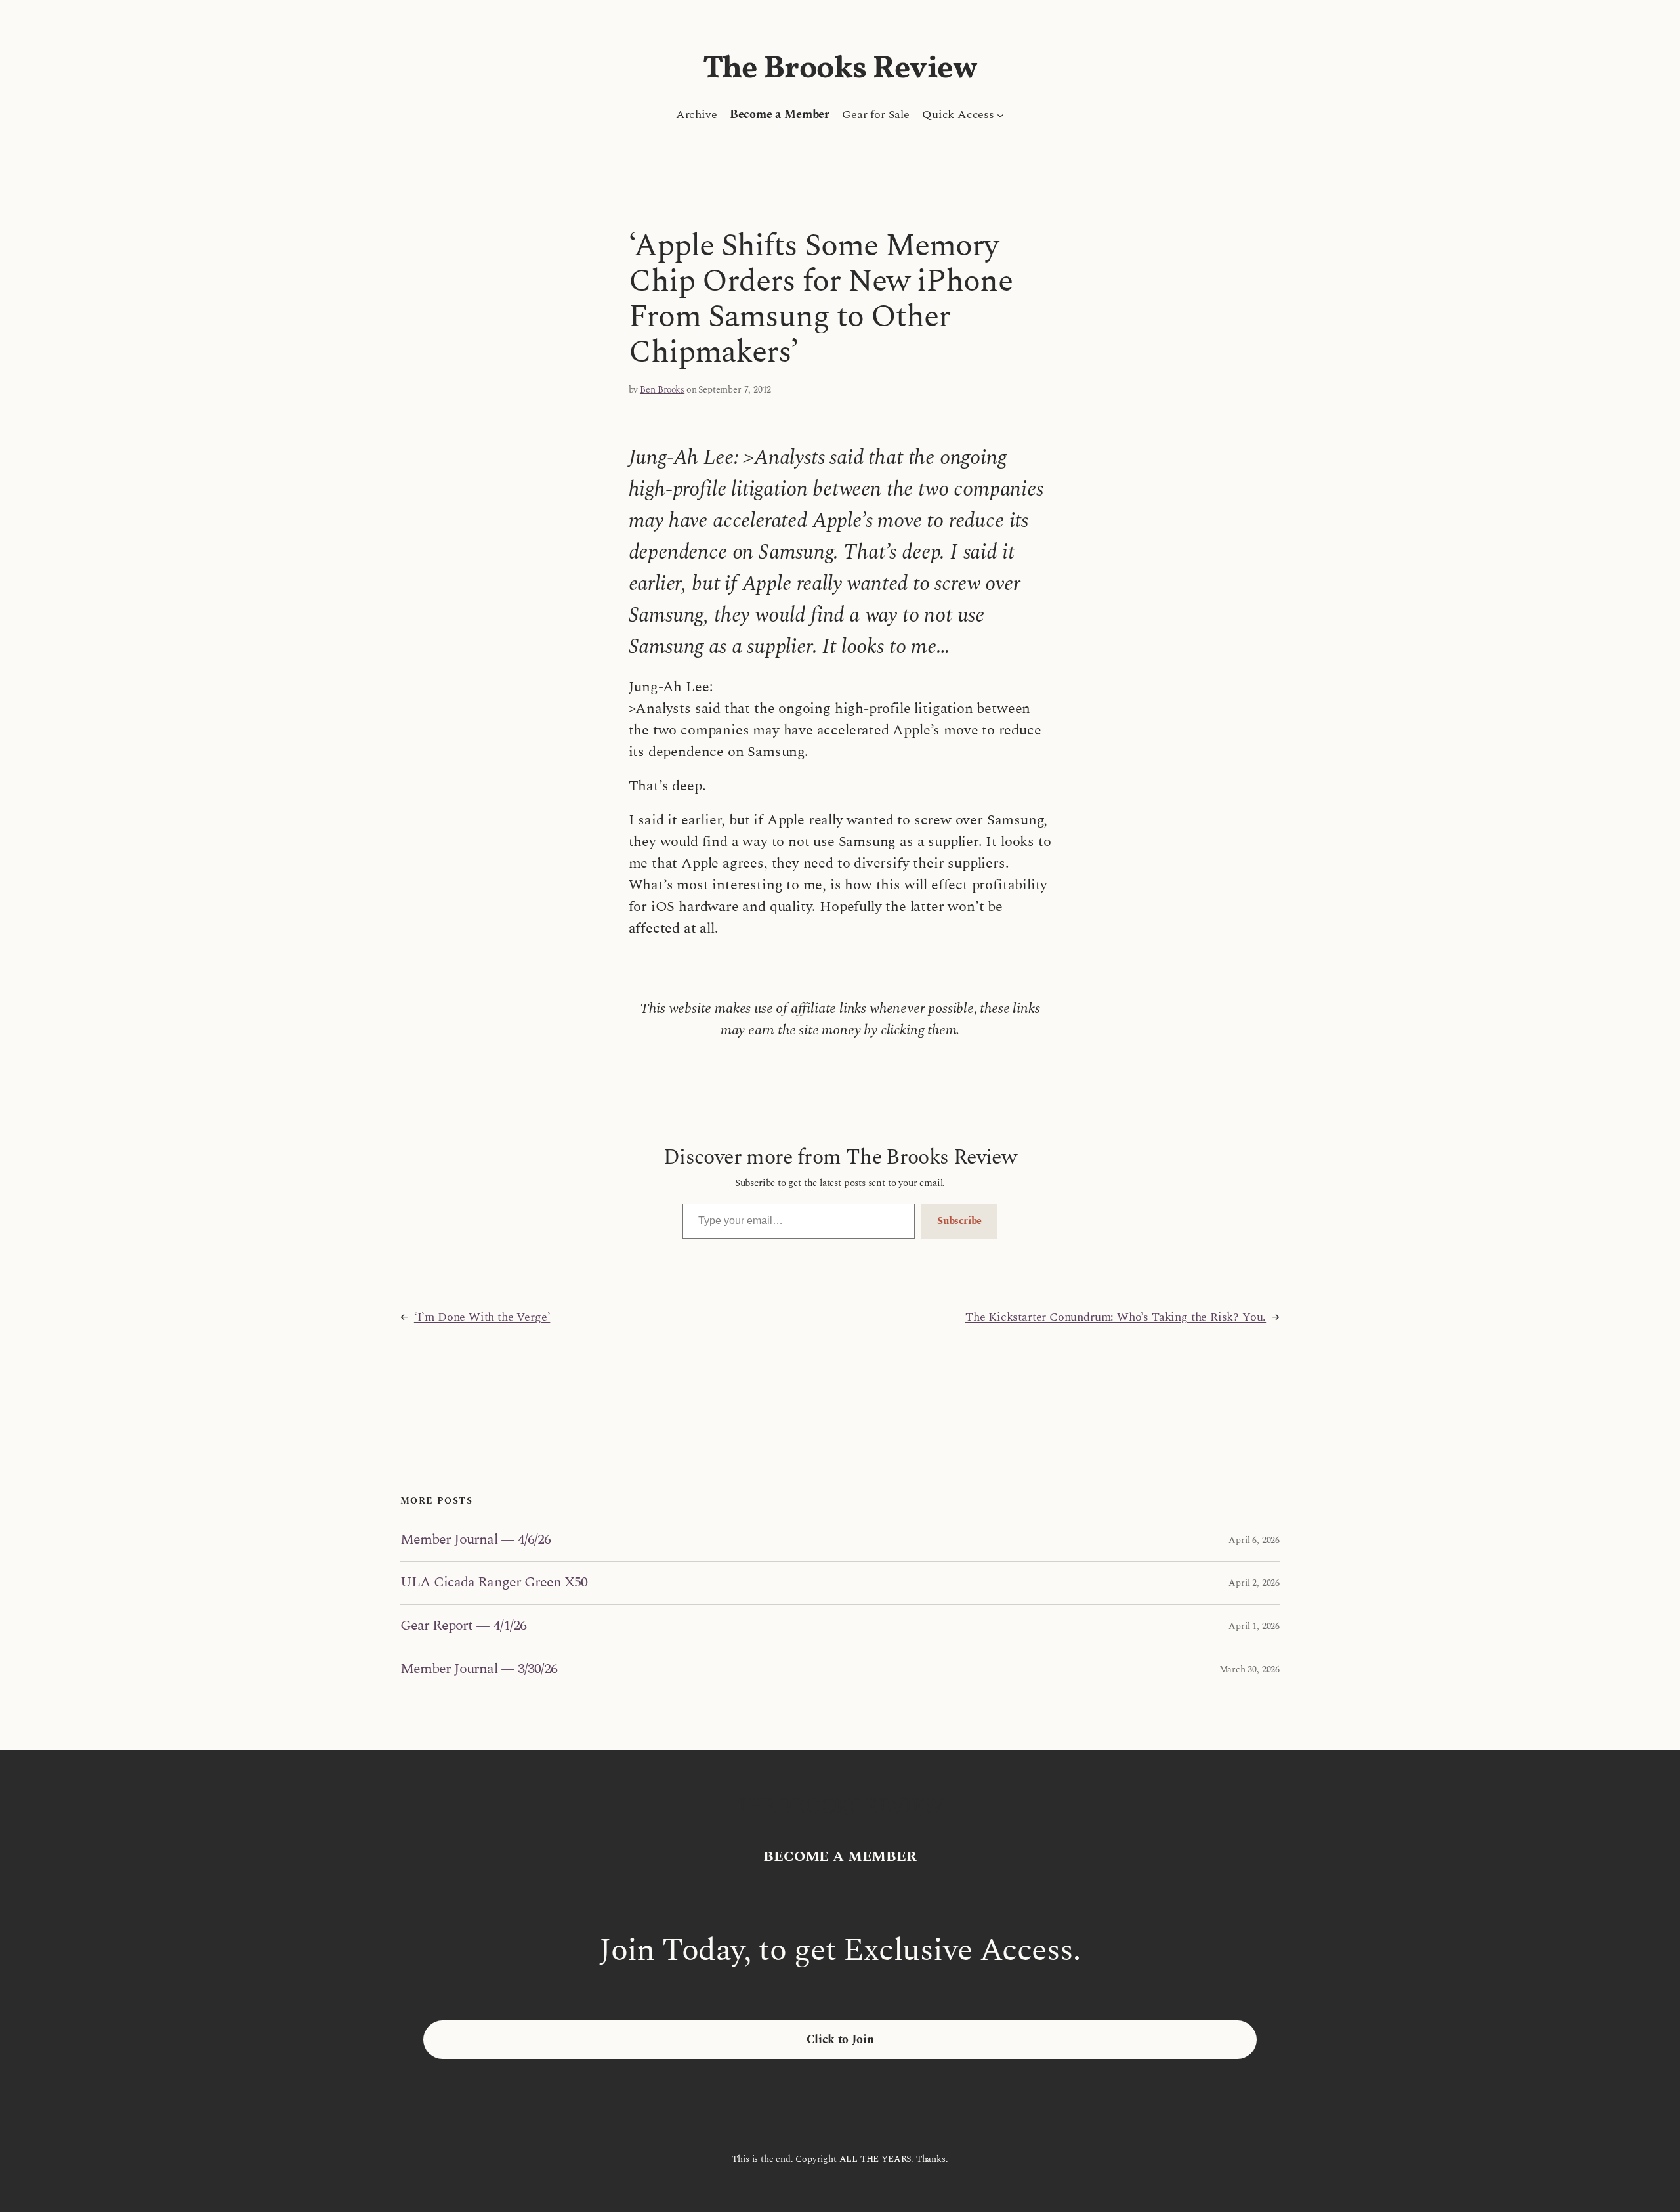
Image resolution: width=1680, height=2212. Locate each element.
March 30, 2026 (1249, 1670)
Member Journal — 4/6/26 (475, 1540)
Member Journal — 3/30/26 (479, 1670)
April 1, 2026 (1254, 1626)
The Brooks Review (840, 69)
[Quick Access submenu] (1000, 115)
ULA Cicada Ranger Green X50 (494, 1583)
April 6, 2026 (1254, 1540)
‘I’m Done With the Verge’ (482, 1317)
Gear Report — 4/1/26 (463, 1626)
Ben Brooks (662, 390)
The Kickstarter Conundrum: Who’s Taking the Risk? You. (1116, 1317)
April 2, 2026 (1254, 1583)
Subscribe (959, 1221)
